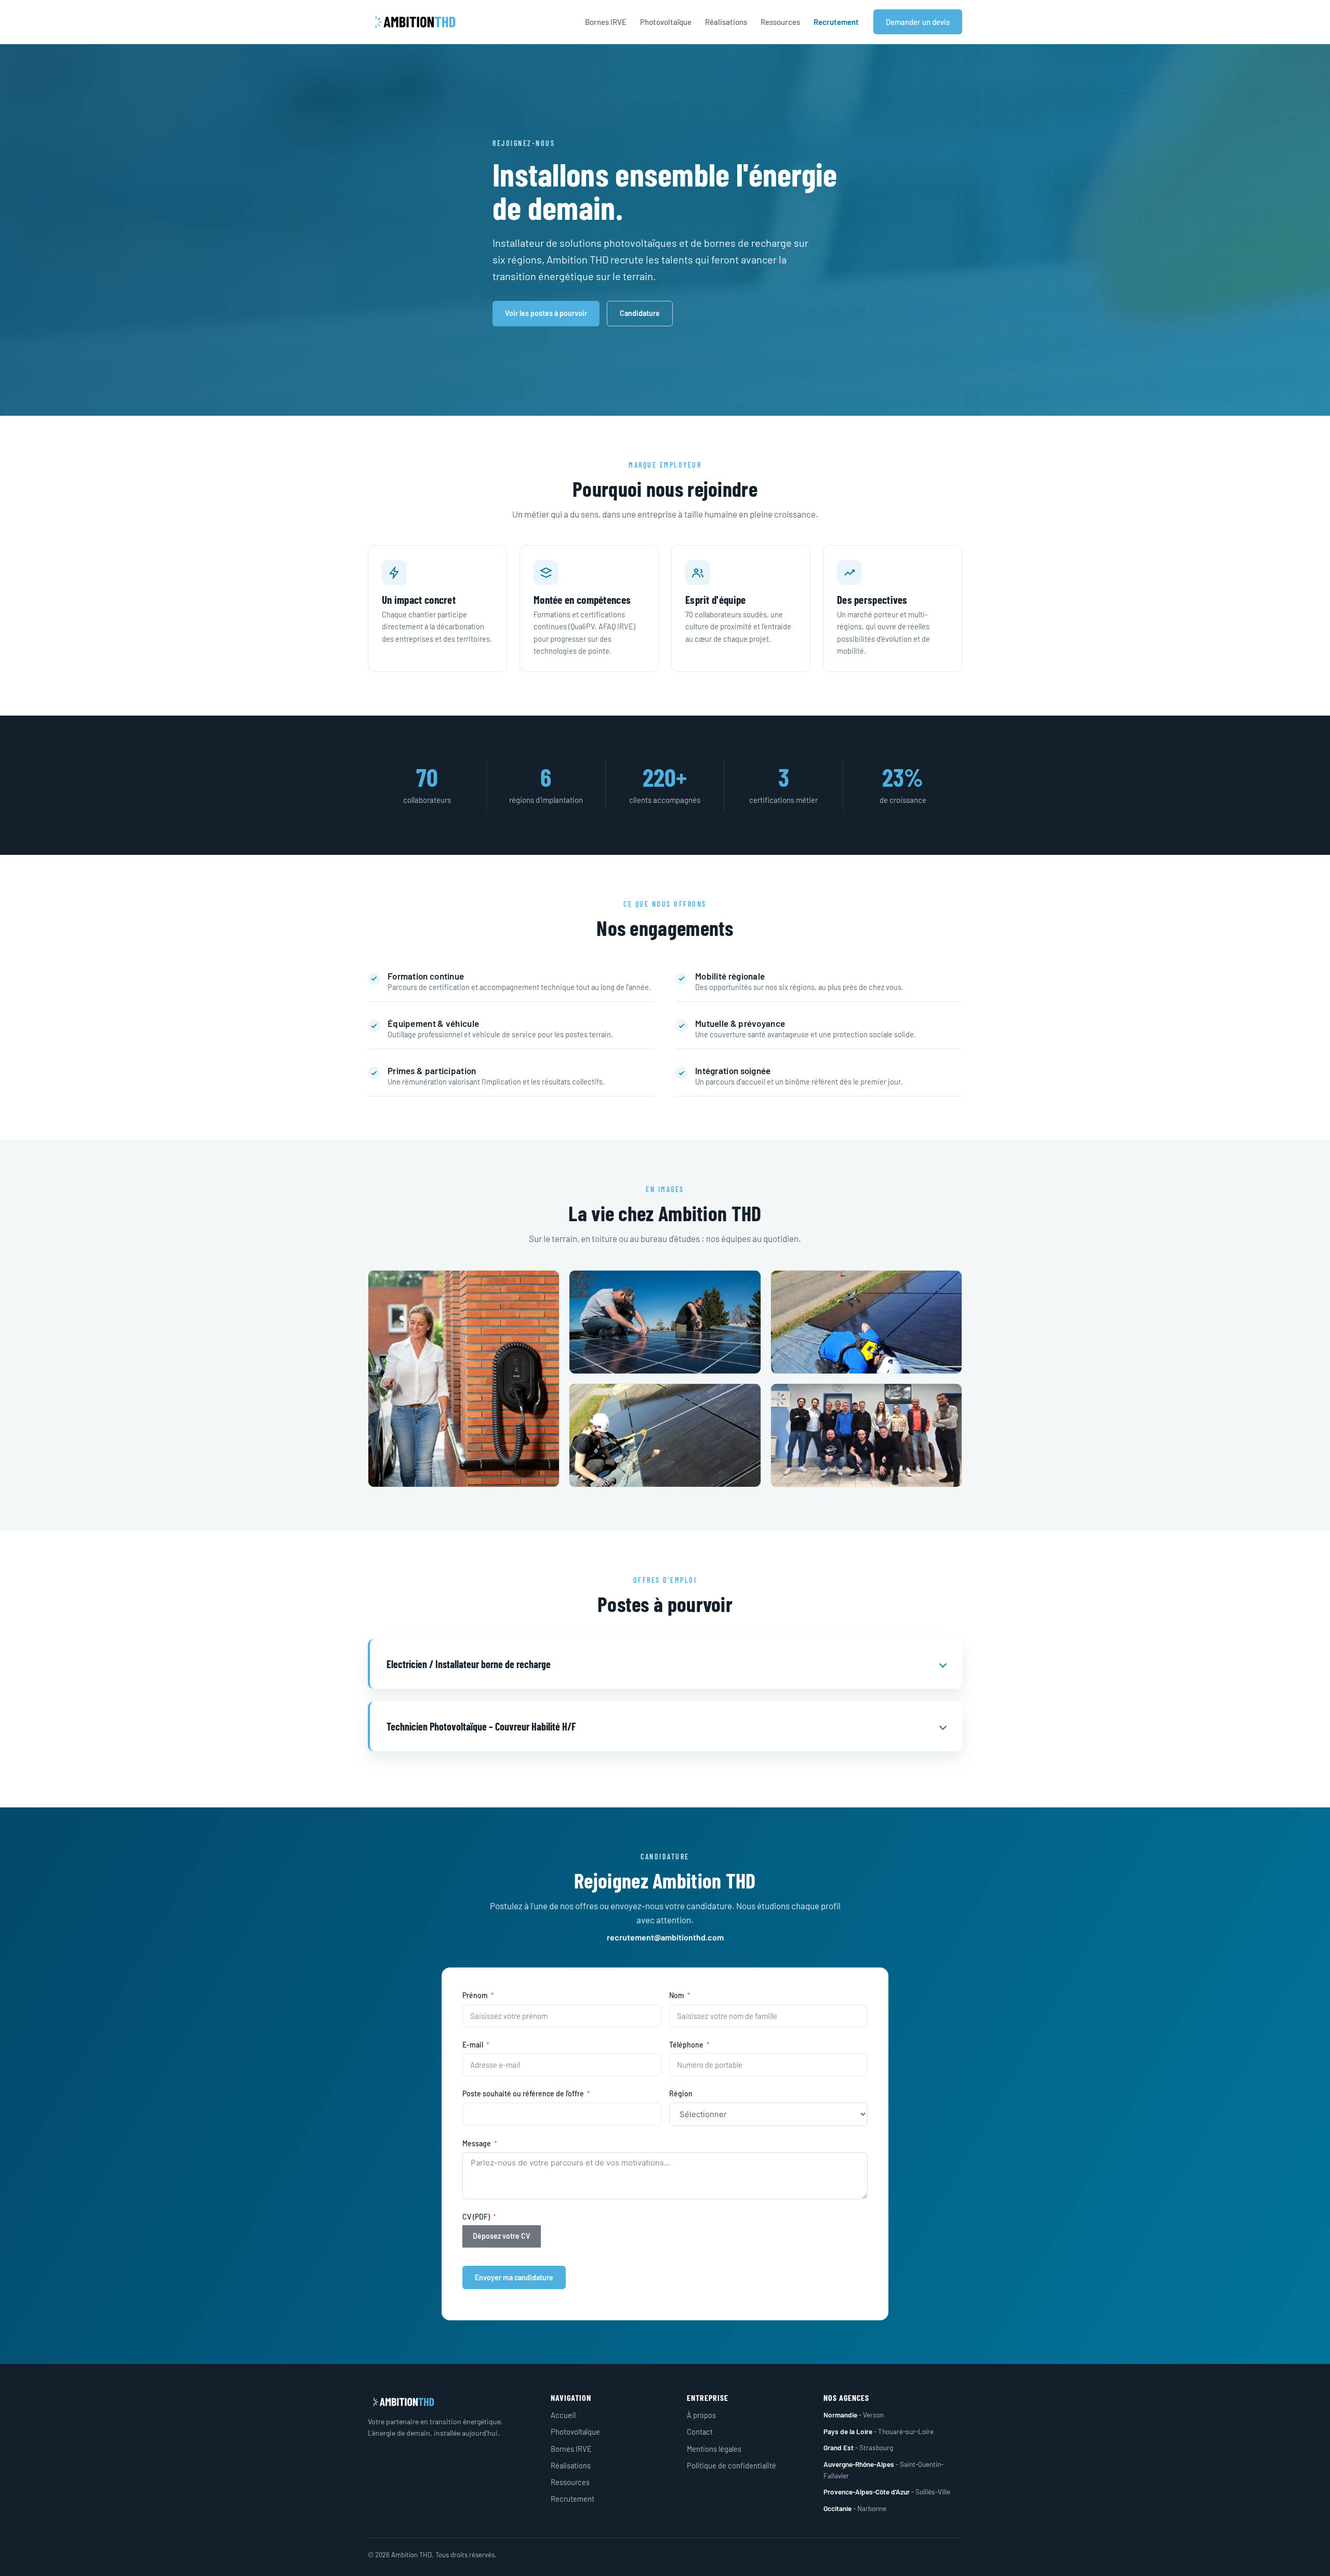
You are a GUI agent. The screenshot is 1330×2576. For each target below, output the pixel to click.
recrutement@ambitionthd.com (665, 1937)
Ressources (780, 22)
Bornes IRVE (606, 22)
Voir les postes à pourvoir (546, 313)
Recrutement (836, 22)
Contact (700, 2432)
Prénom (475, 1995)
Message (477, 2143)
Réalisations (726, 22)
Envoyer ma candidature (514, 2277)
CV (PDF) (476, 2217)
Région (681, 2093)
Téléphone (686, 2045)
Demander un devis (918, 22)
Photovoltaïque (666, 22)
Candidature (640, 313)
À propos (701, 2415)
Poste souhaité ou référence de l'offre (523, 2093)
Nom (677, 1995)
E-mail (473, 2045)
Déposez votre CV (502, 2236)
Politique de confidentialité (731, 2465)
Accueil (563, 2415)
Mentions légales (714, 2449)
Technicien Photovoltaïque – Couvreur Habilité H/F (481, 1726)
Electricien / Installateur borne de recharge (469, 1664)
